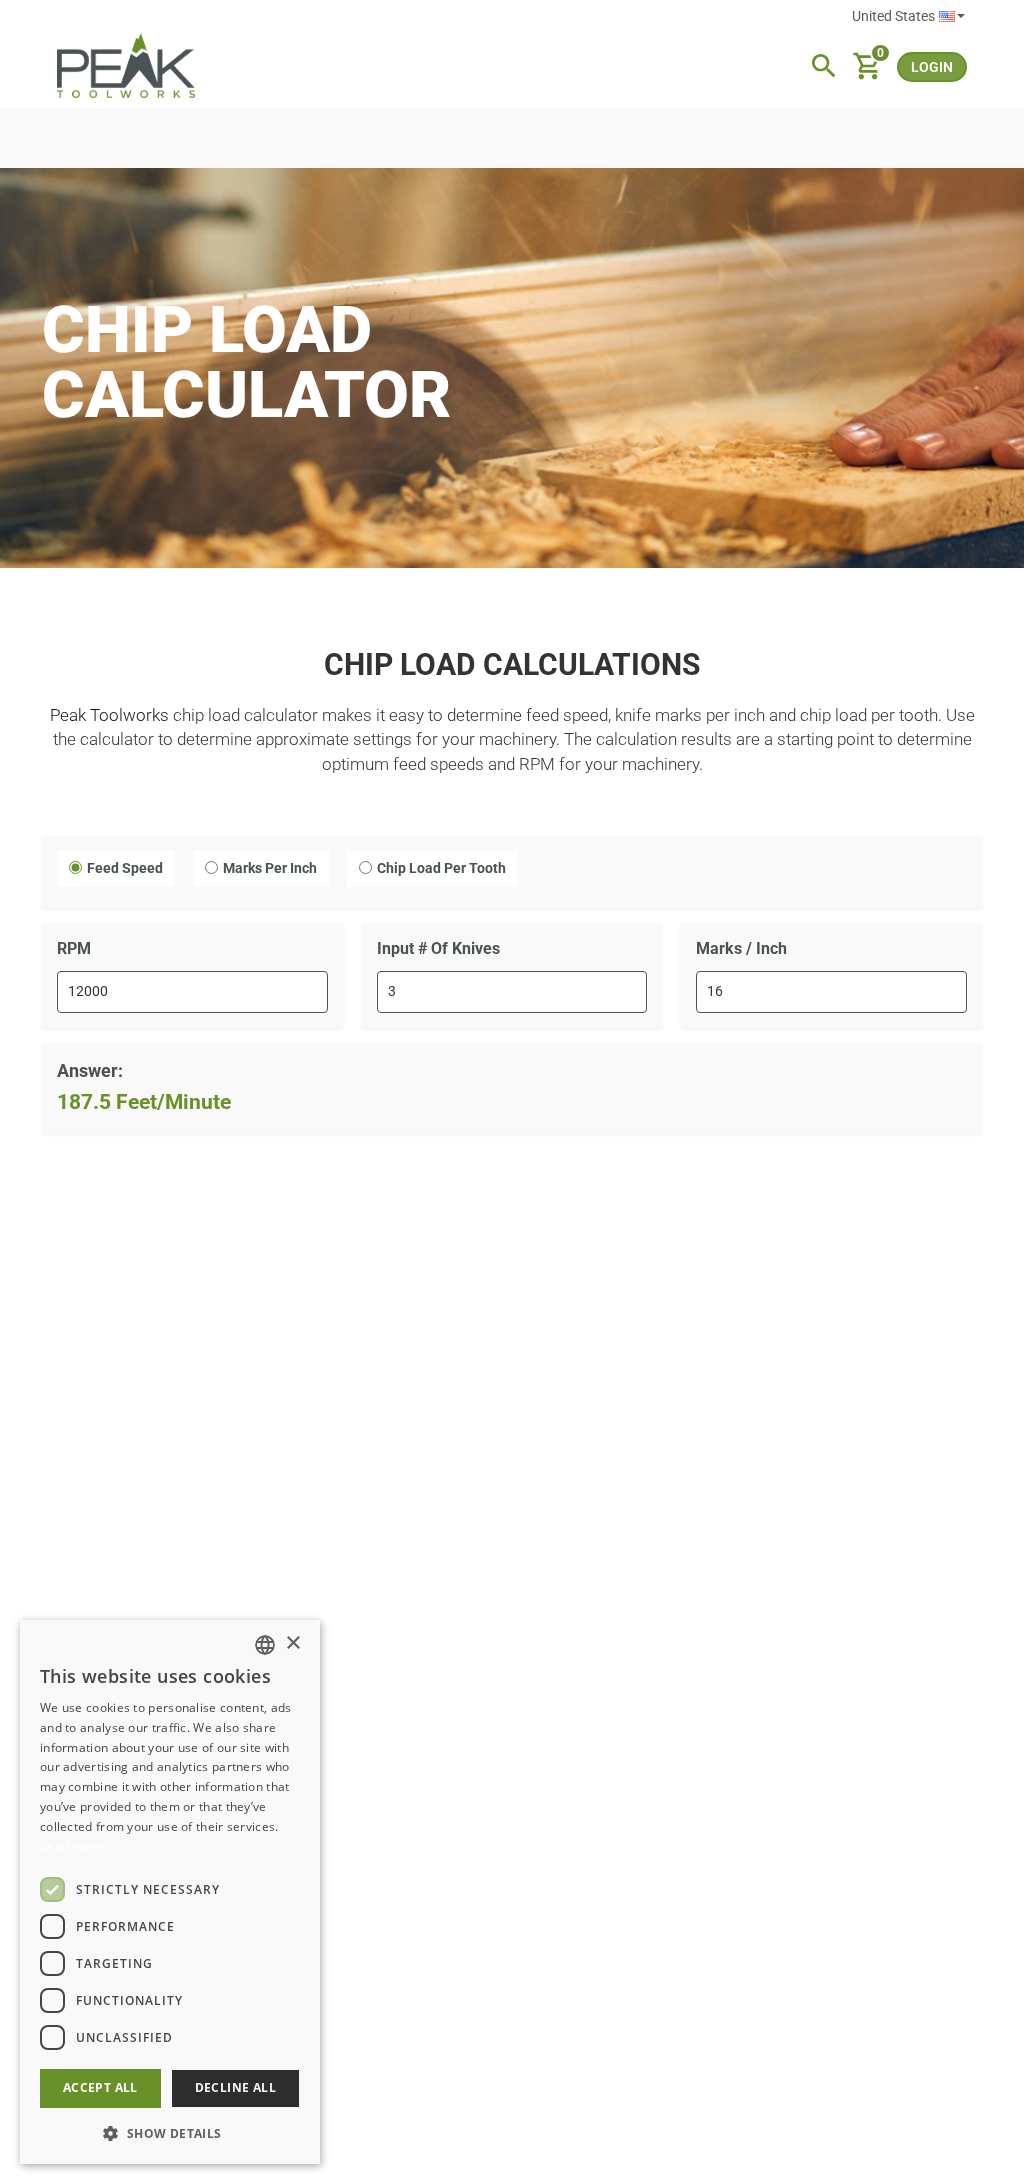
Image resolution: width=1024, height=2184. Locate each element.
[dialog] (170, 1892)
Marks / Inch (741, 948)
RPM (74, 948)
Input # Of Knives (438, 948)
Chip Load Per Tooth (441, 868)
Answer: (90, 1070)
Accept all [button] (100, 2087)
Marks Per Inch (270, 868)
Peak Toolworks (109, 715)
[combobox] (265, 1645)
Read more (72, 1846)
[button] (170, 2132)
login (932, 67)
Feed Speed (125, 868)
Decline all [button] (235, 2087)
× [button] (292, 1643)
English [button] (908, 17)
